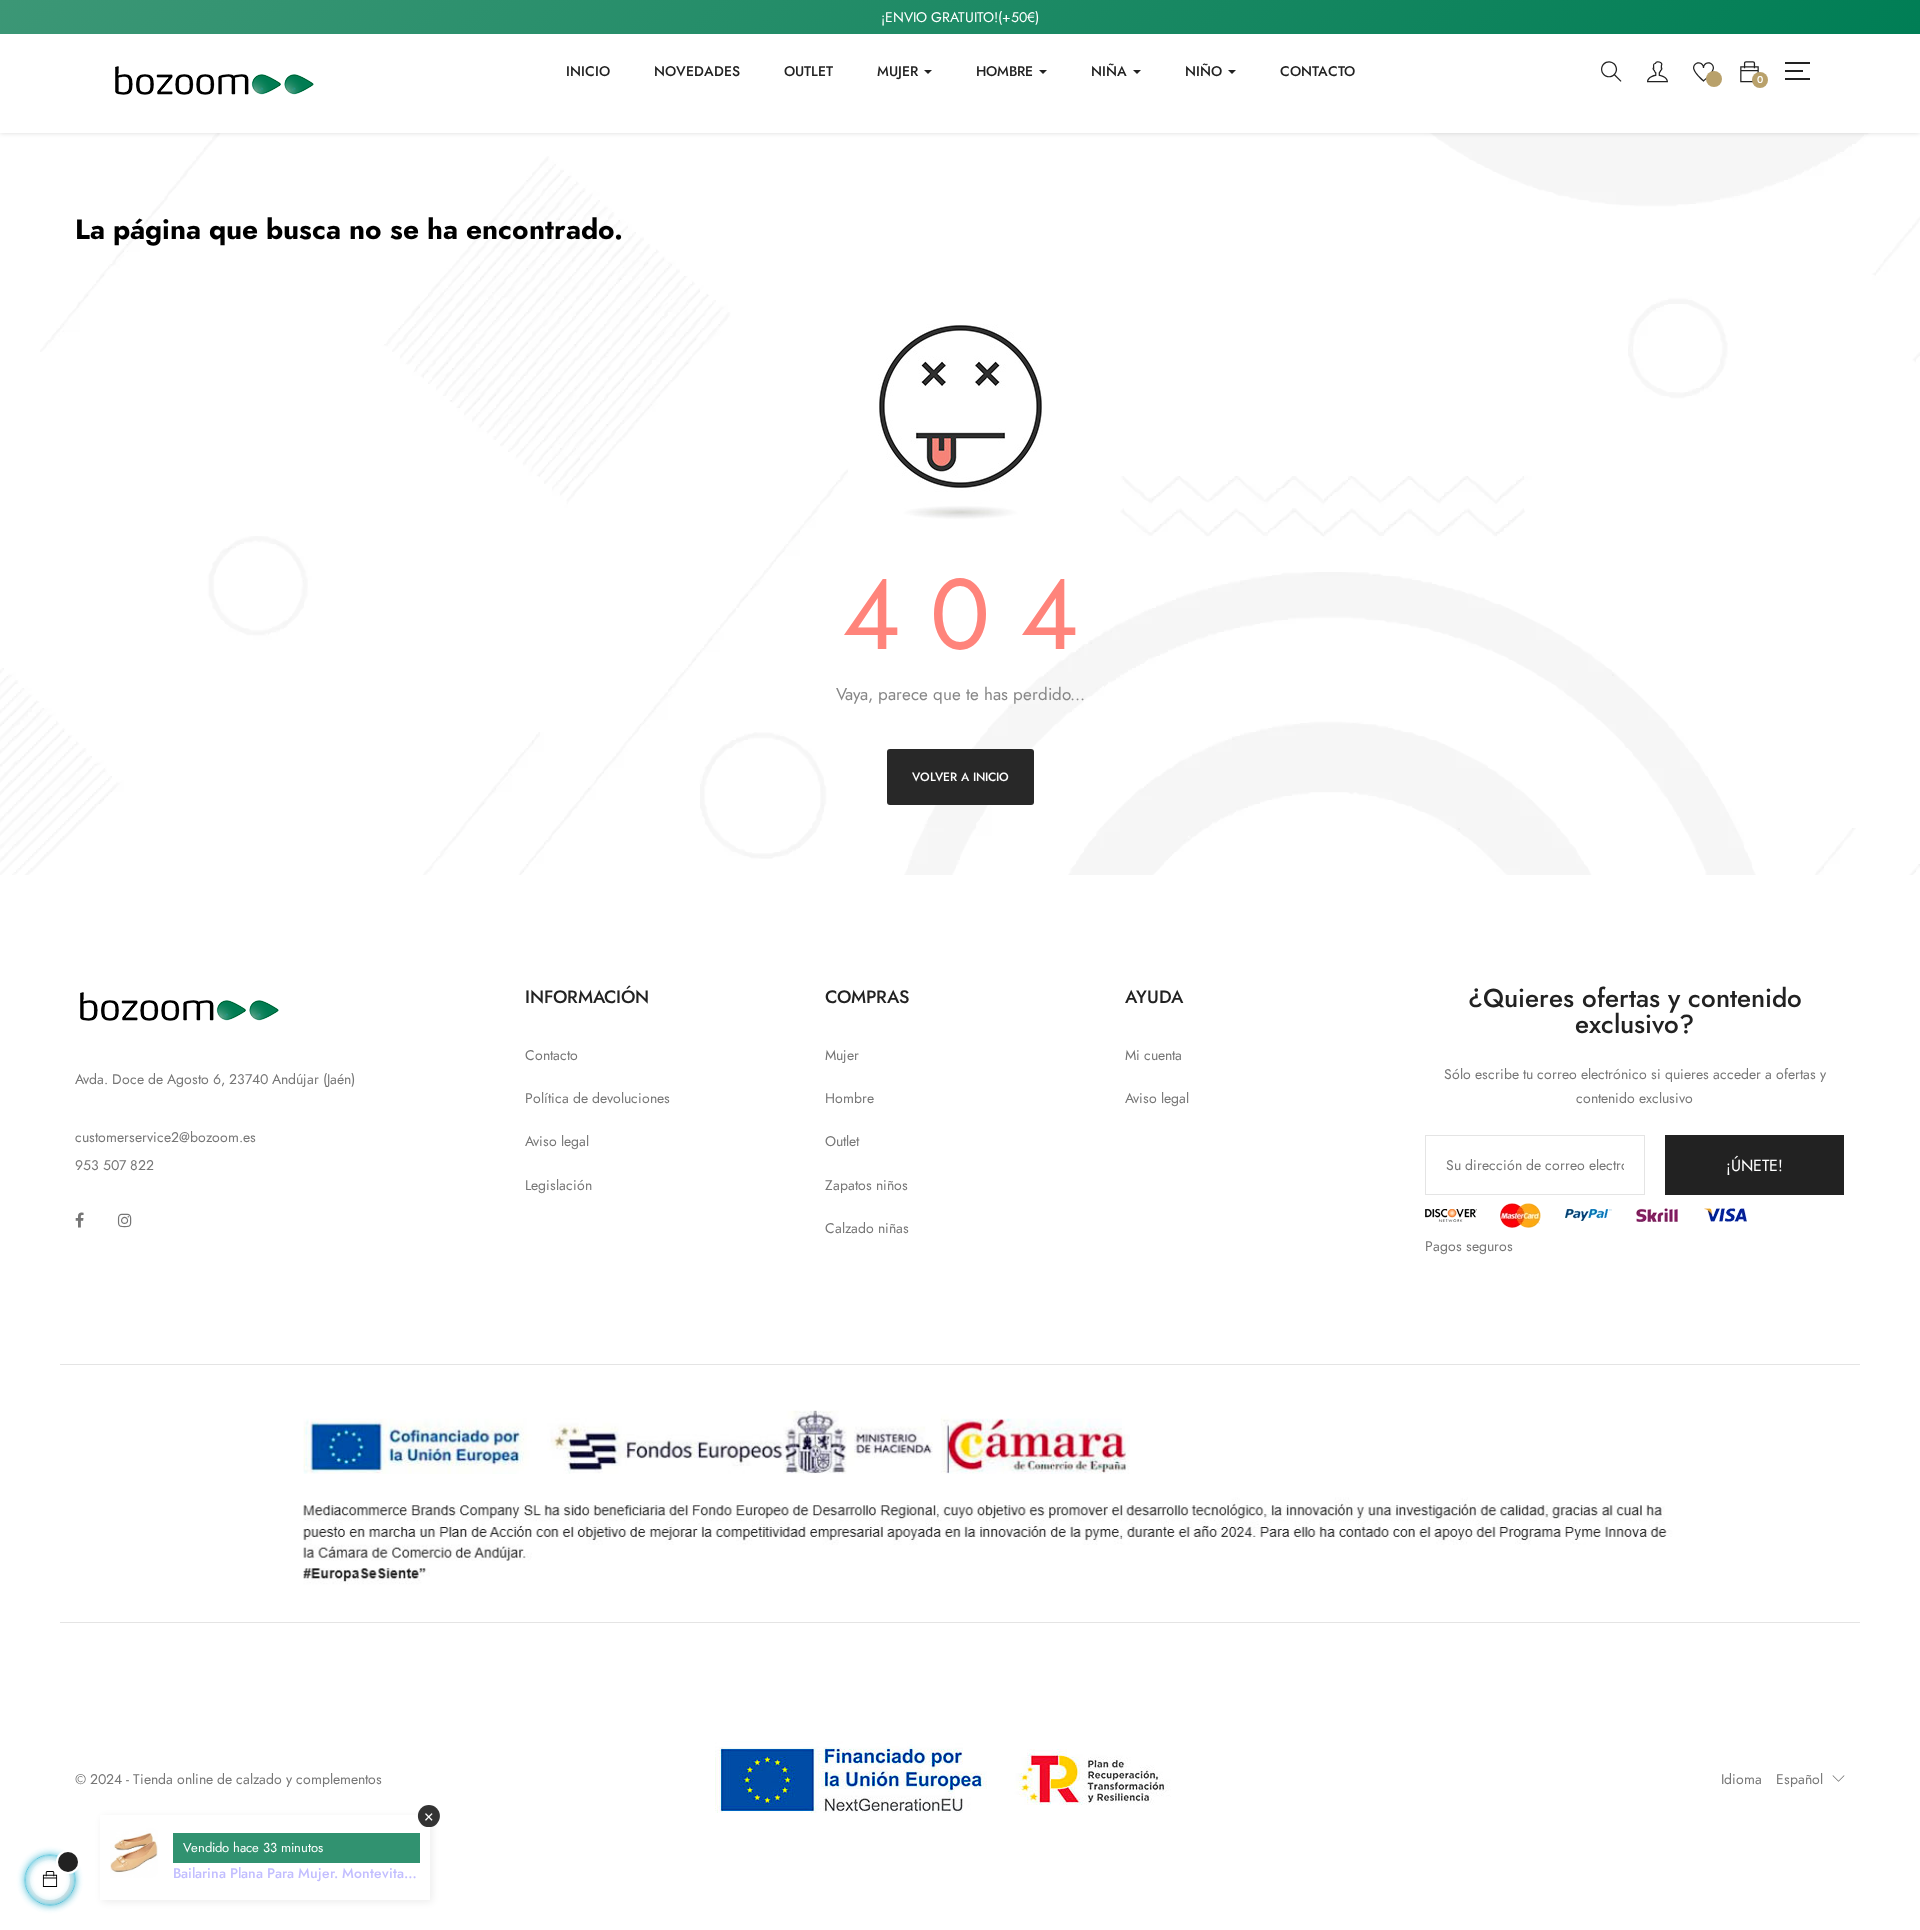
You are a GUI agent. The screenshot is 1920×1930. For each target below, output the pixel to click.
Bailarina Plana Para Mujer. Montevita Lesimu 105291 (288, 1873)
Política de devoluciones (597, 1098)
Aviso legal (557, 1141)
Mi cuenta (1153, 1055)
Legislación (558, 1185)
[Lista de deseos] (1703, 70)
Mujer (842, 1055)
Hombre (849, 1098)
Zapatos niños (866, 1185)
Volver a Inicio (960, 777)
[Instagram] (125, 1220)
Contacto (551, 1055)
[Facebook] (79, 1220)
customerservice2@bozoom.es (165, 1137)
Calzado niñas (867, 1228)
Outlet (842, 1141)
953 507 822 (114, 1165)
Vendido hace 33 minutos (253, 1847)
